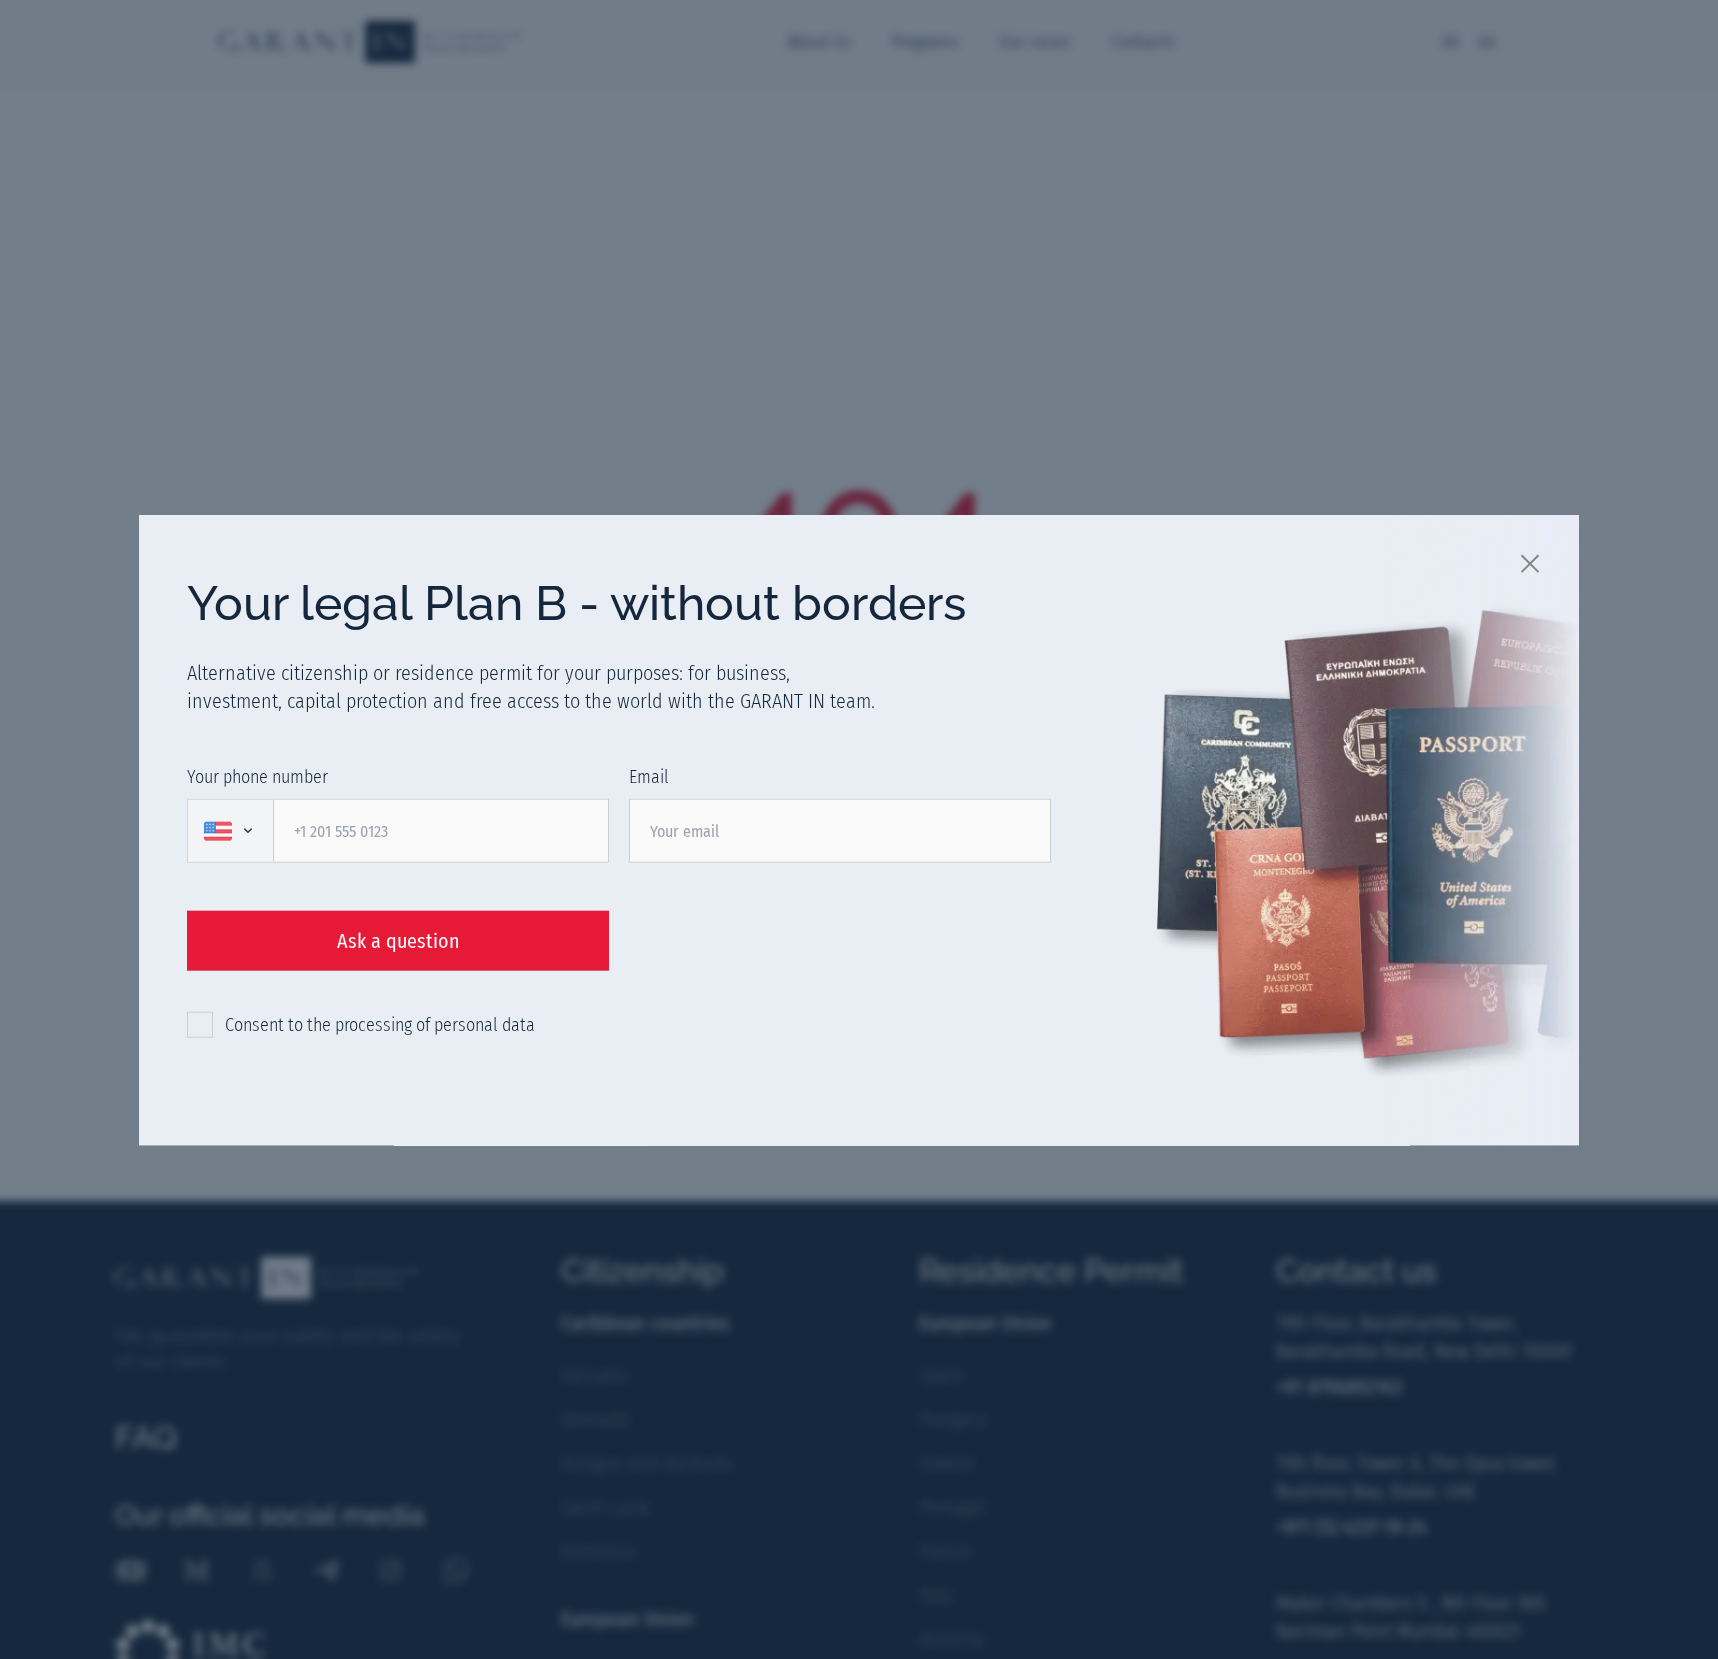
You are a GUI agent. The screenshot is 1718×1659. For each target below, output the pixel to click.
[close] (1531, 562)
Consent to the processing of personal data (380, 1024)
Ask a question (398, 940)
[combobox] (230, 830)
